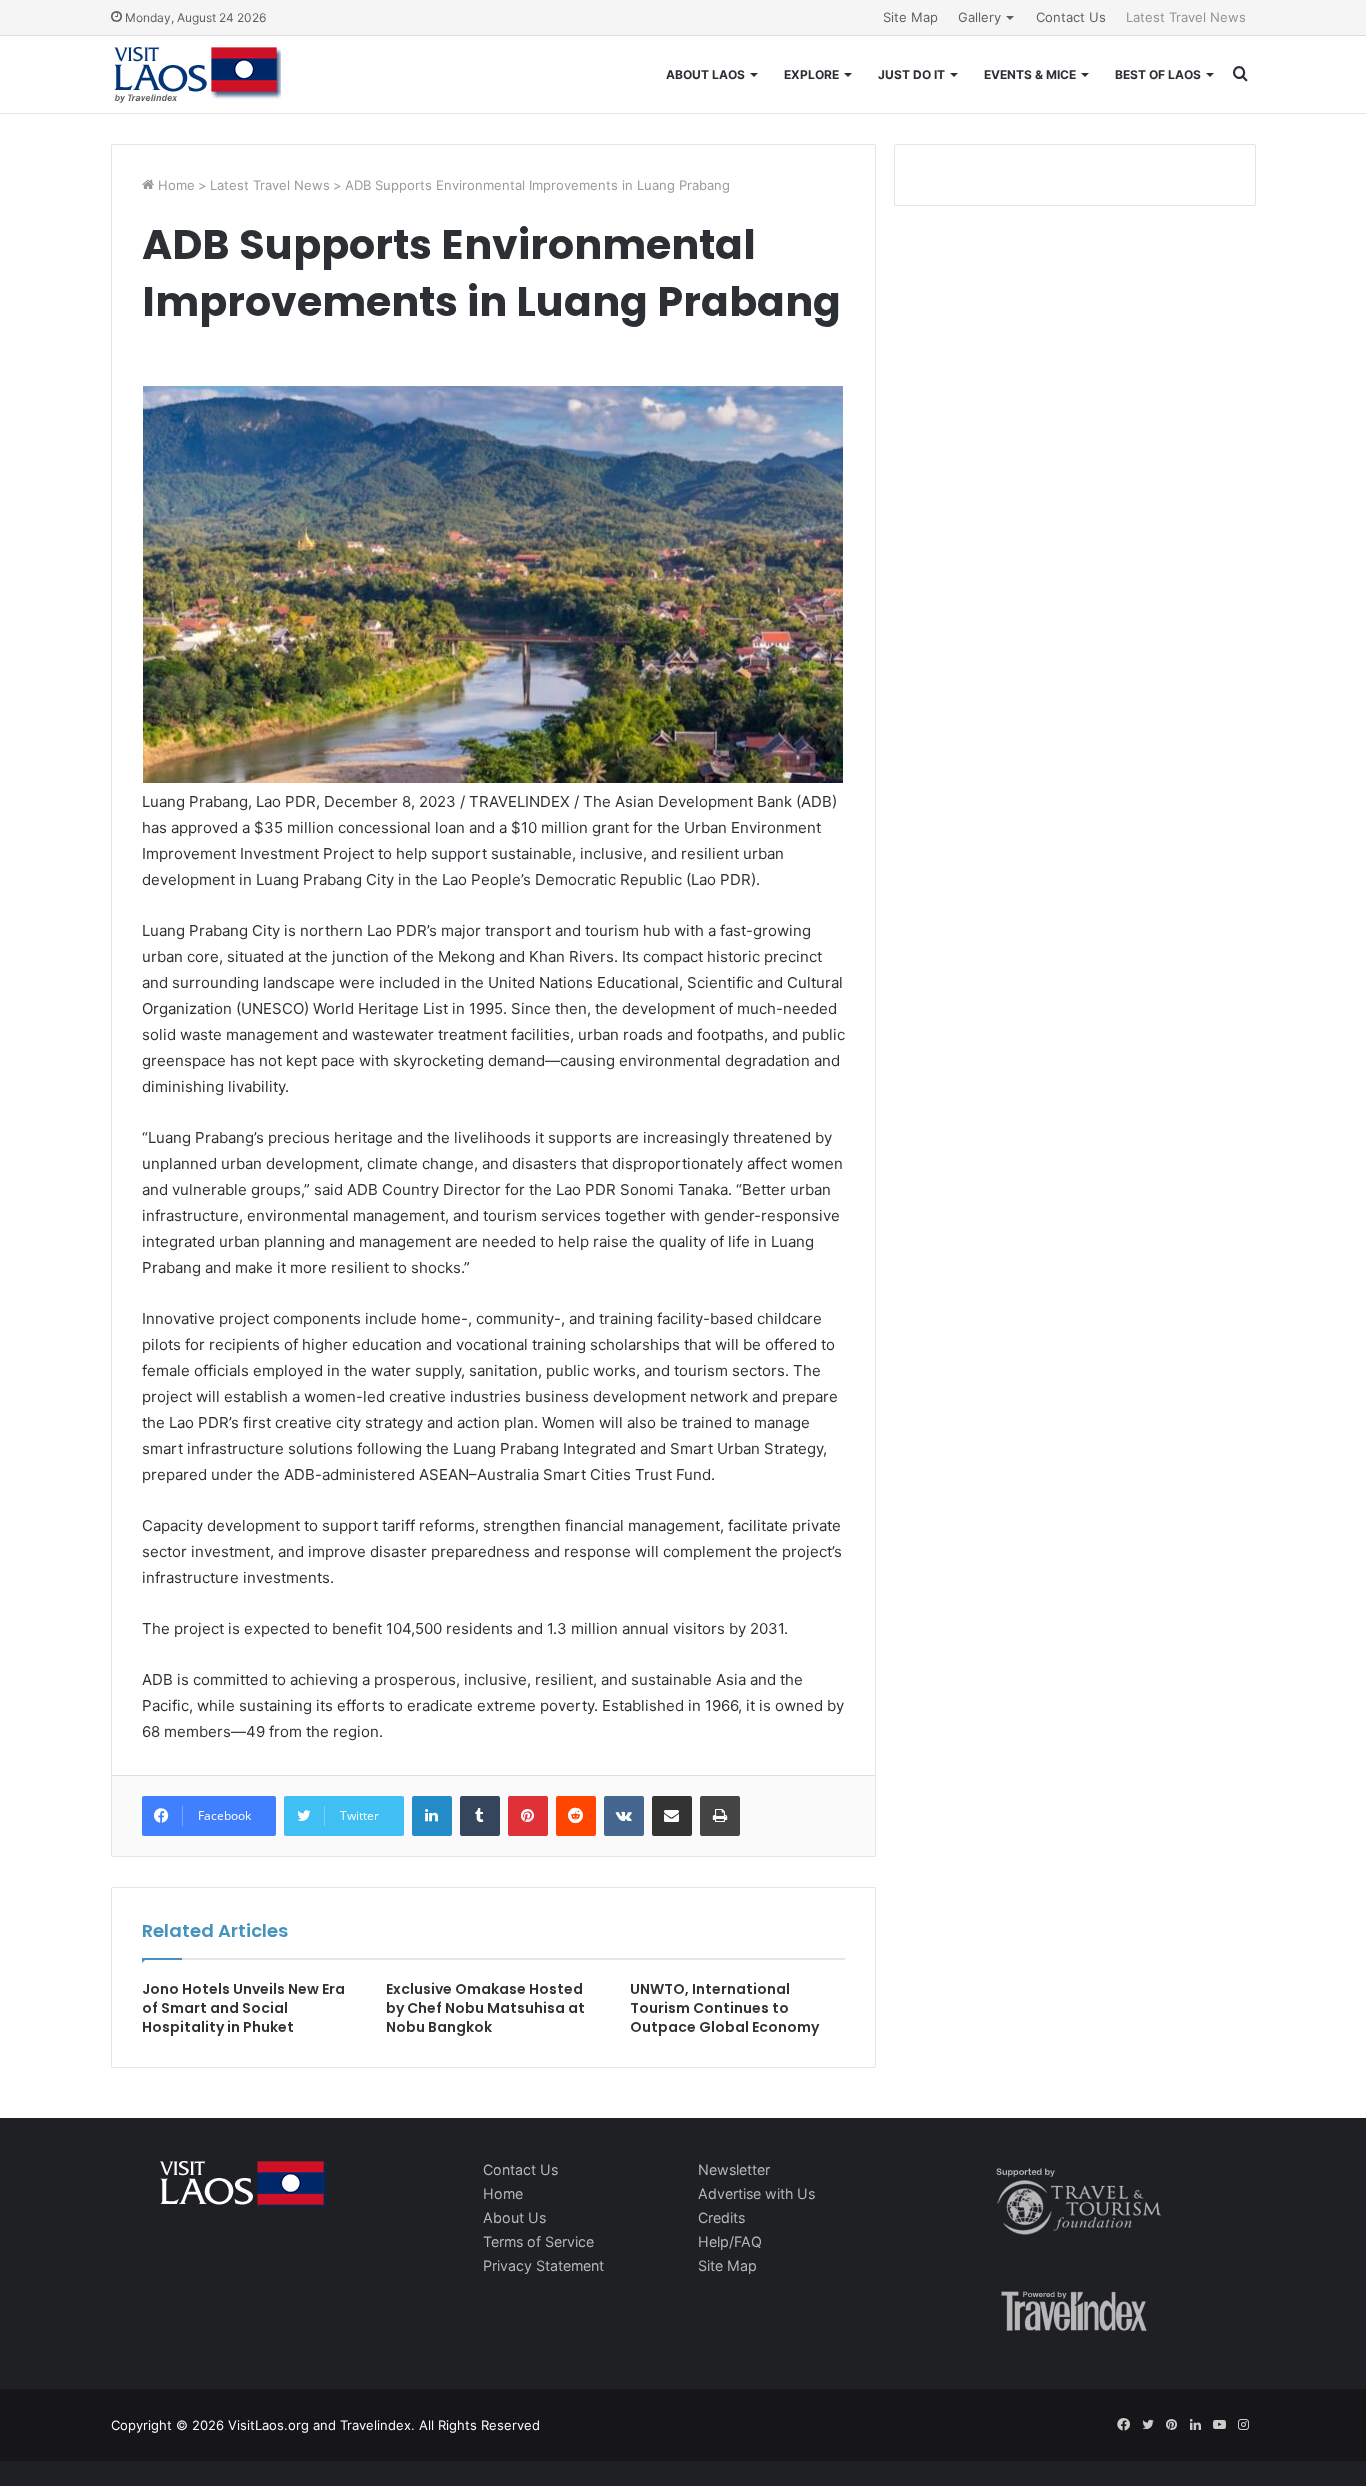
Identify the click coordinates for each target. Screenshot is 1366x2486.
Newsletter (734, 2169)
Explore (811, 74)
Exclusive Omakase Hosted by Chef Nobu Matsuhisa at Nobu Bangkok (485, 2008)
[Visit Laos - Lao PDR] (196, 74)
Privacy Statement (543, 2265)
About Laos (705, 74)
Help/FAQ (730, 2241)
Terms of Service (538, 2241)
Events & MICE (1030, 74)
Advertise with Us (756, 2193)
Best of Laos (1158, 74)
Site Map (910, 17)
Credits (721, 2217)
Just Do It (911, 74)
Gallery (979, 17)
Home (174, 185)
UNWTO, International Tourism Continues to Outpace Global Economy (724, 2008)
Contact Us (1071, 17)
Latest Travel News (1186, 17)
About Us (514, 2217)
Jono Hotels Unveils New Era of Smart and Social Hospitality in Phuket (243, 2008)
